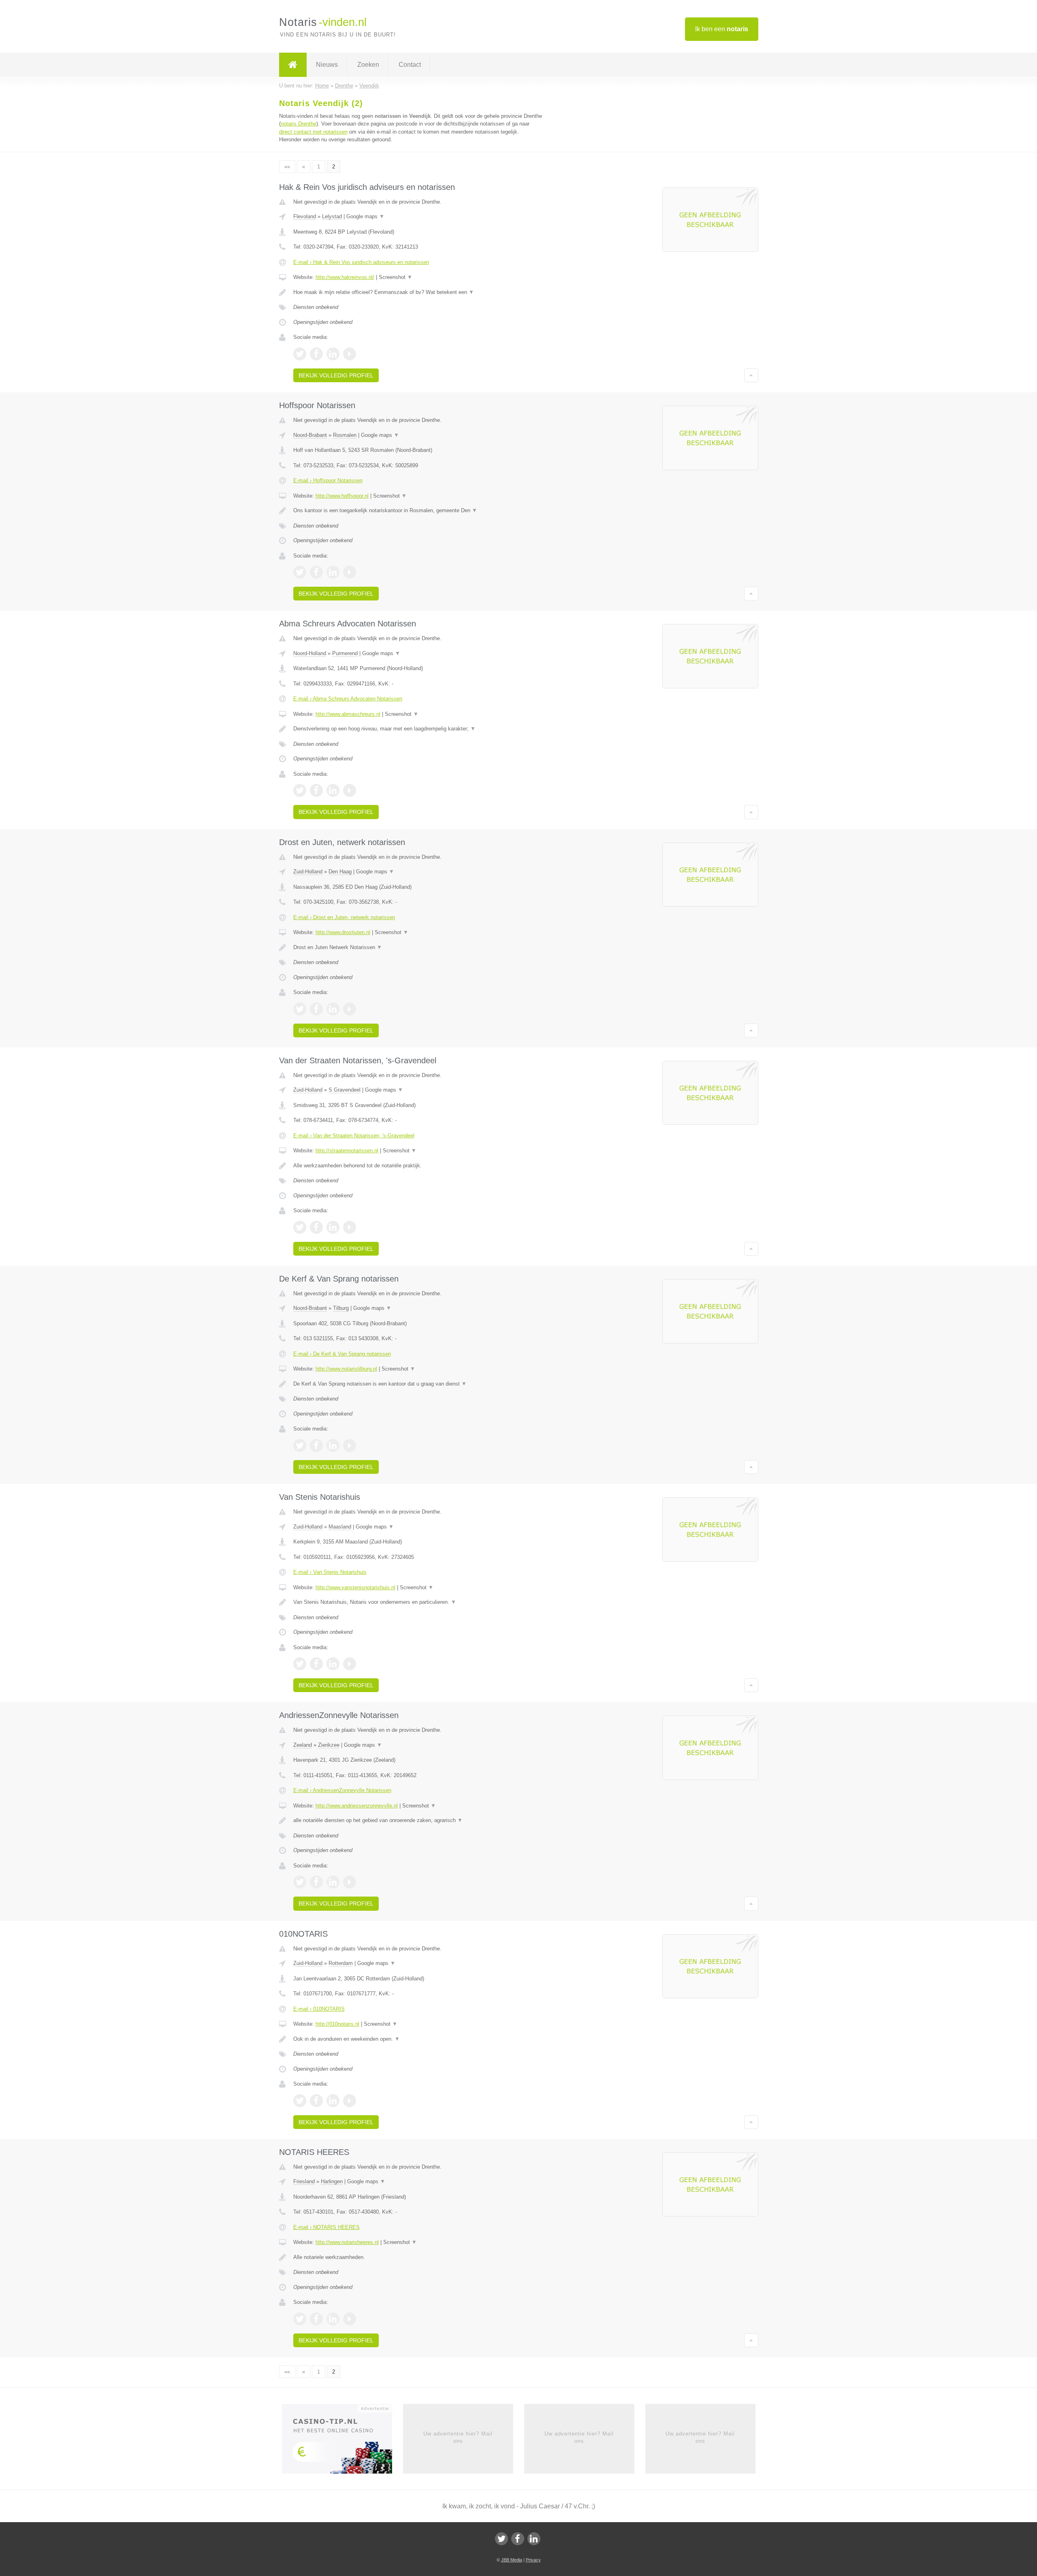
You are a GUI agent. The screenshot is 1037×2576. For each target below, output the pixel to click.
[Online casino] (342, 2441)
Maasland (340, 1527)
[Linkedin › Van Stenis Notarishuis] (333, 1664)
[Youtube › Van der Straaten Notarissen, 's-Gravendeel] (350, 1227)
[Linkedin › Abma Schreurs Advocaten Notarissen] (333, 790)
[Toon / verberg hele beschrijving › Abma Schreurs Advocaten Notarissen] (418, 729)
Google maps (365, 216)
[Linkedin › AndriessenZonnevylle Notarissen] (333, 1882)
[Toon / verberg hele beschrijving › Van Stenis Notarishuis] (418, 1602)
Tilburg (341, 1308)
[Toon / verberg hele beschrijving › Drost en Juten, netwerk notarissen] (418, 947)
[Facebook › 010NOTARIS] (316, 2101)
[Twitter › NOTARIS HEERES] (300, 2319)
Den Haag (340, 872)
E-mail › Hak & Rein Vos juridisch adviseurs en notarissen (361, 262)
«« (287, 167)
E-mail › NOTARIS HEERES (326, 2227)
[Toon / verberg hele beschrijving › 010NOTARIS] (418, 2039)
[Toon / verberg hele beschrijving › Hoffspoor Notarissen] (418, 511)
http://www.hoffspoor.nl (342, 496)
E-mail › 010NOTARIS (319, 2009)
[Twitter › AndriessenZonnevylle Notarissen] (300, 1882)
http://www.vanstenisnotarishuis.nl (355, 1587)
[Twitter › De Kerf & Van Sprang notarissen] (300, 1446)
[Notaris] (293, 65)
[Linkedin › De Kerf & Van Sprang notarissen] (333, 1446)
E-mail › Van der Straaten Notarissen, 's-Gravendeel (354, 1136)
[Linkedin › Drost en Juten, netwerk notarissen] (333, 1009)
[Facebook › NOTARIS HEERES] (316, 2319)
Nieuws (327, 65)
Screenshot (396, 277)
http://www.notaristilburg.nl (346, 1369)
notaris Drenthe (299, 124)
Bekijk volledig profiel (336, 375)
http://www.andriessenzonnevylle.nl (357, 1806)
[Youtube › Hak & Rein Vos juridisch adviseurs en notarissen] (350, 354)
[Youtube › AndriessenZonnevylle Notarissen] (350, 1882)
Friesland (304, 2181)
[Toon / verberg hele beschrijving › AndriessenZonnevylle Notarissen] (418, 1820)
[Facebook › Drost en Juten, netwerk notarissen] (316, 1009)
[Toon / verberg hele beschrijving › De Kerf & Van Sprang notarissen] (418, 1384)
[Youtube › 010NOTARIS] (350, 2101)
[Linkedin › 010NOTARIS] (333, 2101)
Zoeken (368, 65)
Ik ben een (722, 29)
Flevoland (305, 216)
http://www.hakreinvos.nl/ (345, 277)
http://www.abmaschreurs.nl (348, 714)
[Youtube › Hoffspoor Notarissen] (350, 572)
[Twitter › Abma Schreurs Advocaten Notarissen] (300, 790)
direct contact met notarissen (313, 132)
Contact (410, 65)
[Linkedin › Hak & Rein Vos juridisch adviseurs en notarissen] (333, 354)
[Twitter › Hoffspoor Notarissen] (300, 572)
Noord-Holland (310, 653)
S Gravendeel (345, 1090)
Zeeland (303, 1745)
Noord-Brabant (310, 435)
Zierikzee (329, 1745)
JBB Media (512, 2560)
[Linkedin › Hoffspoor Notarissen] (333, 572)
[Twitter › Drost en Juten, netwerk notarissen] (300, 1009)
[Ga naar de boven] (751, 375)
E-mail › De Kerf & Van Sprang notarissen (342, 1354)
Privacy (533, 2560)
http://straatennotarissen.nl (347, 1151)
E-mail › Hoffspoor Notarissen (328, 480)
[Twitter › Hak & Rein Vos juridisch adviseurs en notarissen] (300, 354)
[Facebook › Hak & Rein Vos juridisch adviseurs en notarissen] (316, 354)
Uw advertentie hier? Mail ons (458, 2437)
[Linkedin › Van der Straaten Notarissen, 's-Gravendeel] (333, 1227)
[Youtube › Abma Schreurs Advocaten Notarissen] (350, 790)
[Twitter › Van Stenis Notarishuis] (300, 1664)
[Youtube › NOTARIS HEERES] (350, 2319)
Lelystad (332, 216)
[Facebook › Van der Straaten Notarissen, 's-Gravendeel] (316, 1227)
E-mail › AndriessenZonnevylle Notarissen (342, 1790)
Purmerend (345, 653)
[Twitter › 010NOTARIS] (300, 2101)
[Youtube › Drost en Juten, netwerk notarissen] (350, 1009)
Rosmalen (345, 435)
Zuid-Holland (308, 872)
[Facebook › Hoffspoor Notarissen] (316, 572)
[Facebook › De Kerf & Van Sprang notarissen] (316, 1446)
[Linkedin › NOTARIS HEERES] (333, 2319)
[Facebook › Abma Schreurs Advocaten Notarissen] (316, 790)
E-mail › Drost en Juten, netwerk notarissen (344, 917)
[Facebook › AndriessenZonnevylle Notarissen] (316, 1882)
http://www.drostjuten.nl (343, 932)
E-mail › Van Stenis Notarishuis (330, 1572)
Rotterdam (341, 1963)
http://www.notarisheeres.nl (347, 2242)
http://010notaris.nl (337, 2024)
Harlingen (332, 2181)
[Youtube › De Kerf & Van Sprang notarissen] (350, 1446)
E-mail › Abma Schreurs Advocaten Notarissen (348, 699)
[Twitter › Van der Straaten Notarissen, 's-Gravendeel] (300, 1227)
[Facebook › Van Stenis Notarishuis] (316, 1664)
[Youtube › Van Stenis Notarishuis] (350, 1664)
